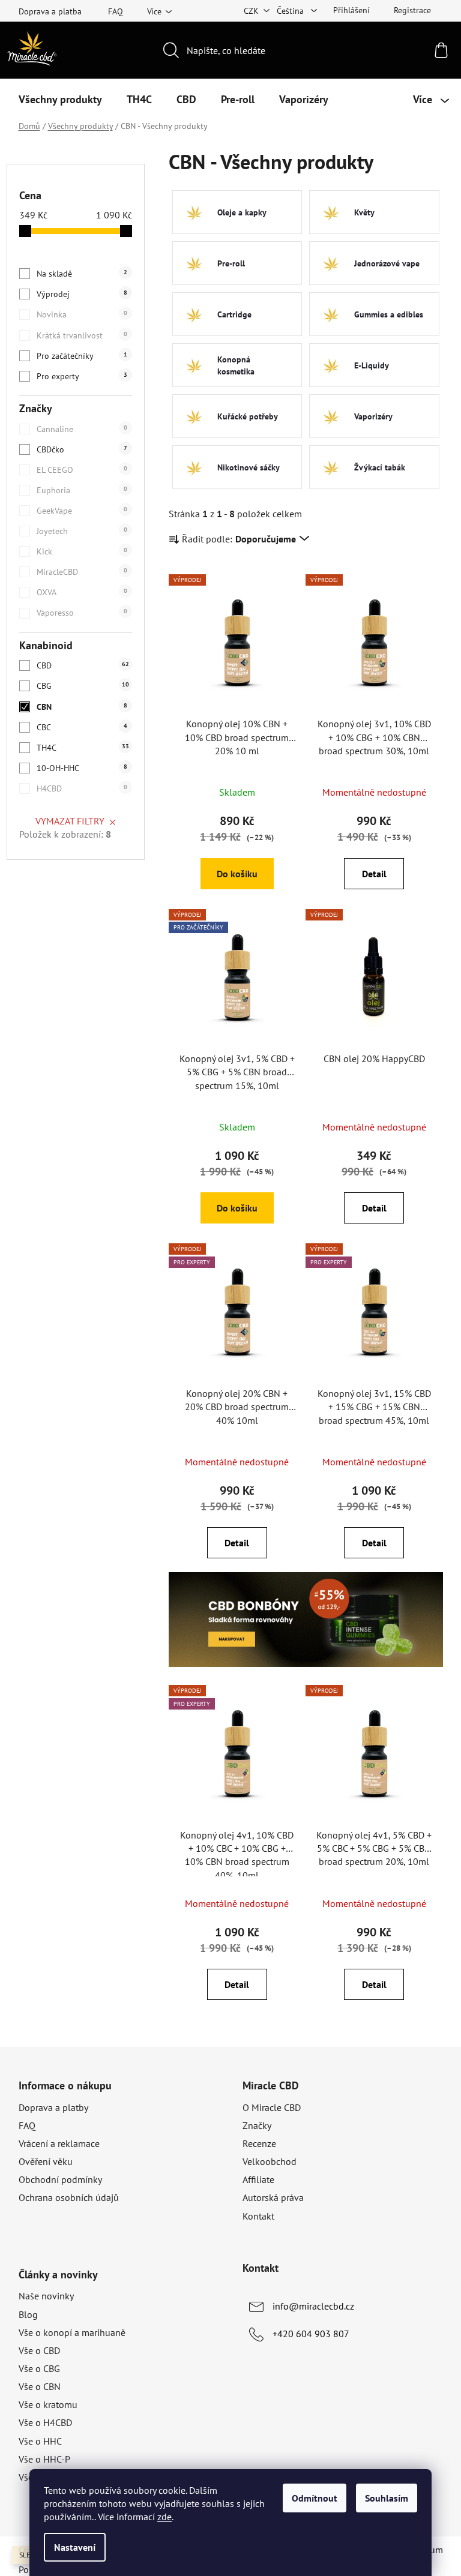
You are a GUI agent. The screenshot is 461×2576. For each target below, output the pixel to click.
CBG (83, 686)
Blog (28, 2314)
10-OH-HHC (82, 768)
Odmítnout (315, 2498)
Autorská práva (273, 2197)
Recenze (259, 2143)
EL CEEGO (82, 470)
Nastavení (75, 2547)
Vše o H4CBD (45, 2422)
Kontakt (258, 2216)
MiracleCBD (82, 572)
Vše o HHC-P (44, 2459)
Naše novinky (46, 2296)
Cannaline (82, 429)
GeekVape (82, 511)
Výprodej (82, 294)
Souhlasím (387, 2498)
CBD (83, 665)
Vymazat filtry (70, 821)
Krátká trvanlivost (82, 335)
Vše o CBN (40, 2386)
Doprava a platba (50, 11)
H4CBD (82, 788)
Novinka (82, 314)
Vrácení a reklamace (59, 2143)
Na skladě (82, 274)
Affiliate (258, 2179)
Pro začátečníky (82, 356)
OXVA (82, 592)
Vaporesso (82, 613)
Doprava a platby (53, 2107)
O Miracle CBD (272, 2107)
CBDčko (82, 449)
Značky (257, 2125)
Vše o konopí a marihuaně (72, 2332)
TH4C (83, 748)
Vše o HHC (40, 2441)
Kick (82, 551)
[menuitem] (60, 100)
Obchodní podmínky (60, 2179)
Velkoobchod (270, 2161)
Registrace (412, 10)
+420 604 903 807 (311, 2334)
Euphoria (82, 490)
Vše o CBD (39, 2350)
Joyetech (82, 531)
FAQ (116, 11)
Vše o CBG (39, 2368)
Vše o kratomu (48, 2404)
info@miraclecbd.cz (313, 2306)
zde (164, 2517)
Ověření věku (46, 2161)
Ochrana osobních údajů (69, 2197)
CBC (82, 727)
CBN (82, 707)
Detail (374, 874)
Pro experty (82, 376)
